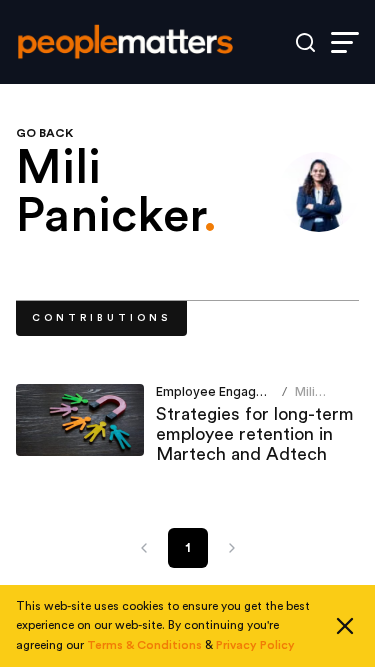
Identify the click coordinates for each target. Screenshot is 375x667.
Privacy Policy (255, 645)
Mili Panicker (321, 399)
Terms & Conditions (144, 645)
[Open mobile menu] (345, 42)
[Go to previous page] (144, 548)
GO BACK (44, 133)
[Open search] (305, 42)
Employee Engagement (225, 391)
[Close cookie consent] (345, 626)
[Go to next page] (232, 548)
